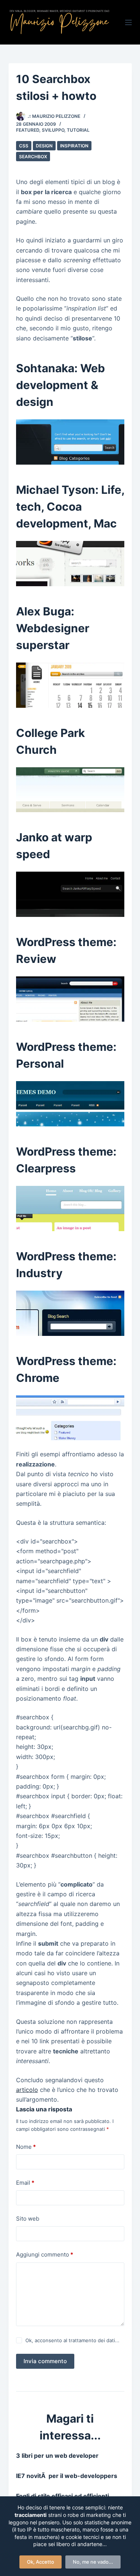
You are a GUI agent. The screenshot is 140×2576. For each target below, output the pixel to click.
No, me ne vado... (93, 2562)
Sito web (28, 2219)
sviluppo (53, 130)
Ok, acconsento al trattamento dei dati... (72, 2340)
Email (25, 2183)
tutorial (78, 130)
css (24, 146)
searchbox (33, 157)
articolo (27, 2090)
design (44, 146)
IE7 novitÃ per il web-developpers (67, 2476)
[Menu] (128, 22)
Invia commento (45, 2361)
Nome (26, 2147)
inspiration (74, 146)
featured (28, 130)
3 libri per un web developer (57, 2456)
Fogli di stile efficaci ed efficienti (63, 2496)
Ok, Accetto (41, 2562)
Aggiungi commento (45, 2254)
